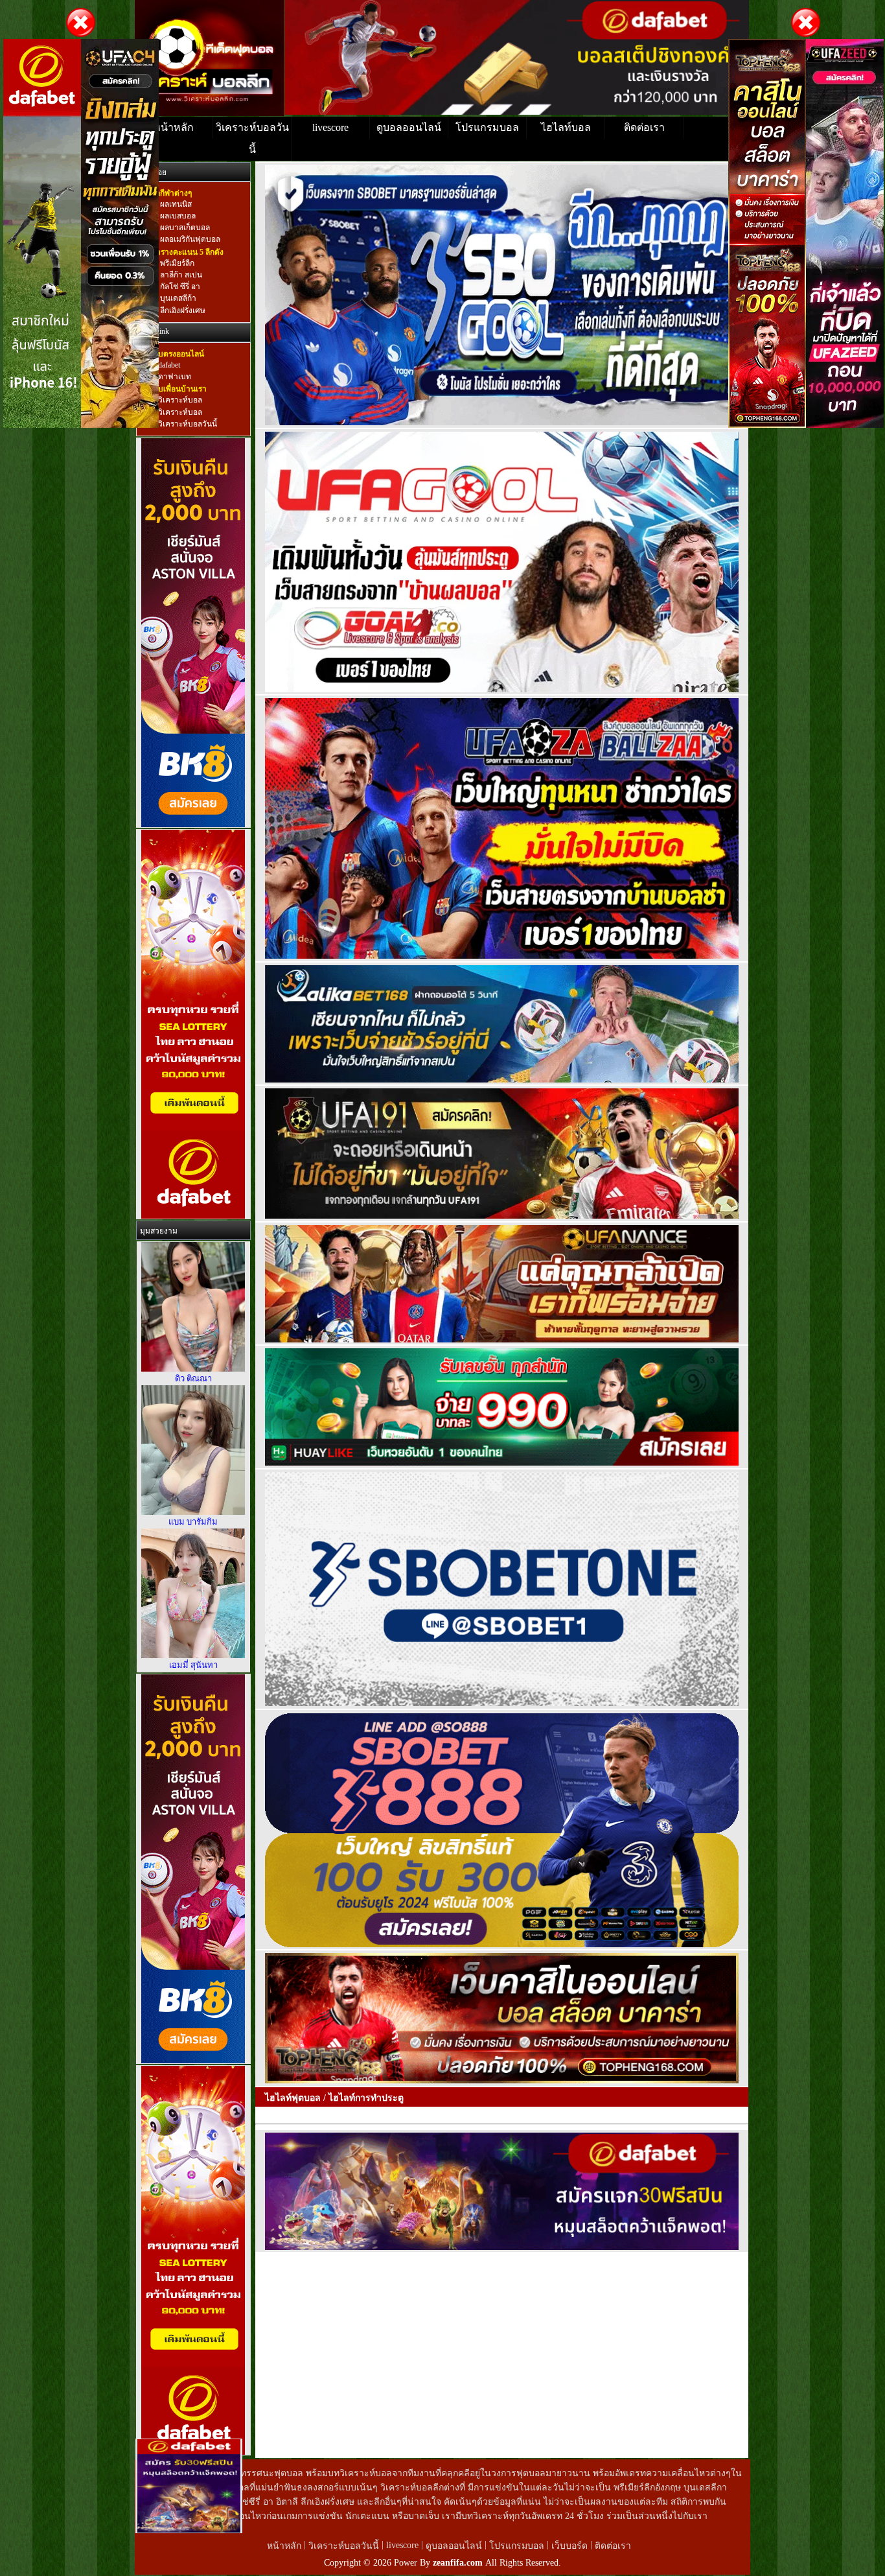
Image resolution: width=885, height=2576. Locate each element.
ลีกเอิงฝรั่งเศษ (182, 310)
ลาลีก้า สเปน (180, 275)
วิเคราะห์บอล (180, 401)
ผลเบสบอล (177, 216)
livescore (330, 127)
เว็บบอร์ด (571, 2546)
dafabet (169, 365)
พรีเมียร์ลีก (176, 263)
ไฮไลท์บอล (566, 127)
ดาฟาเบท (175, 377)
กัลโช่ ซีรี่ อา (179, 287)
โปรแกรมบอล (487, 127)
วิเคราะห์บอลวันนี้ (252, 138)
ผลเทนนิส (175, 204)
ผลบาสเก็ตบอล (184, 228)
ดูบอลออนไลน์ (409, 127)
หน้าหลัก (174, 127)
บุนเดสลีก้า (177, 299)
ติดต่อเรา (644, 127)
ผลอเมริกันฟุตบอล (189, 240)
